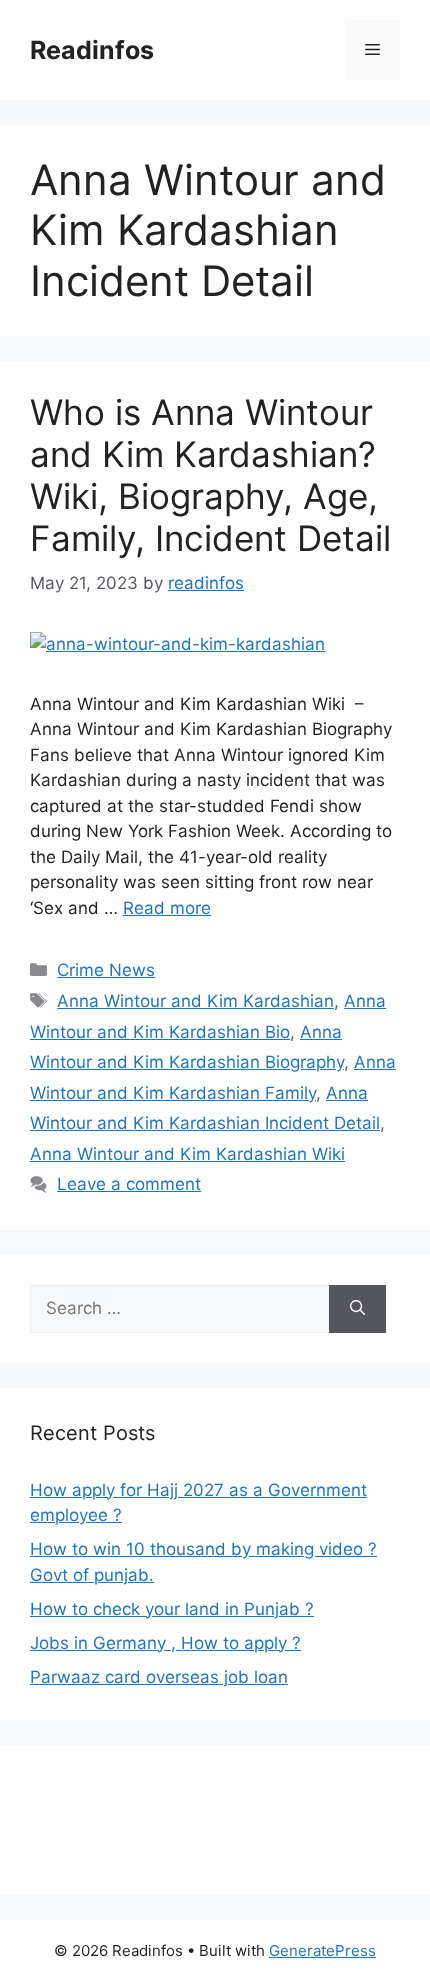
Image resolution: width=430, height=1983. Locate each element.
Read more (167, 908)
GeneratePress (322, 1950)
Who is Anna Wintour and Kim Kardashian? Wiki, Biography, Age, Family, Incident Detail (210, 475)
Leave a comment (129, 1184)
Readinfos (92, 50)
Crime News (106, 970)
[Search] (357, 1309)
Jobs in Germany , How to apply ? (165, 1643)
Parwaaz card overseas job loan (159, 1677)
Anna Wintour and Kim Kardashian (195, 1001)
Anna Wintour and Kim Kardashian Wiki (187, 1154)
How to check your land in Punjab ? (172, 1609)
